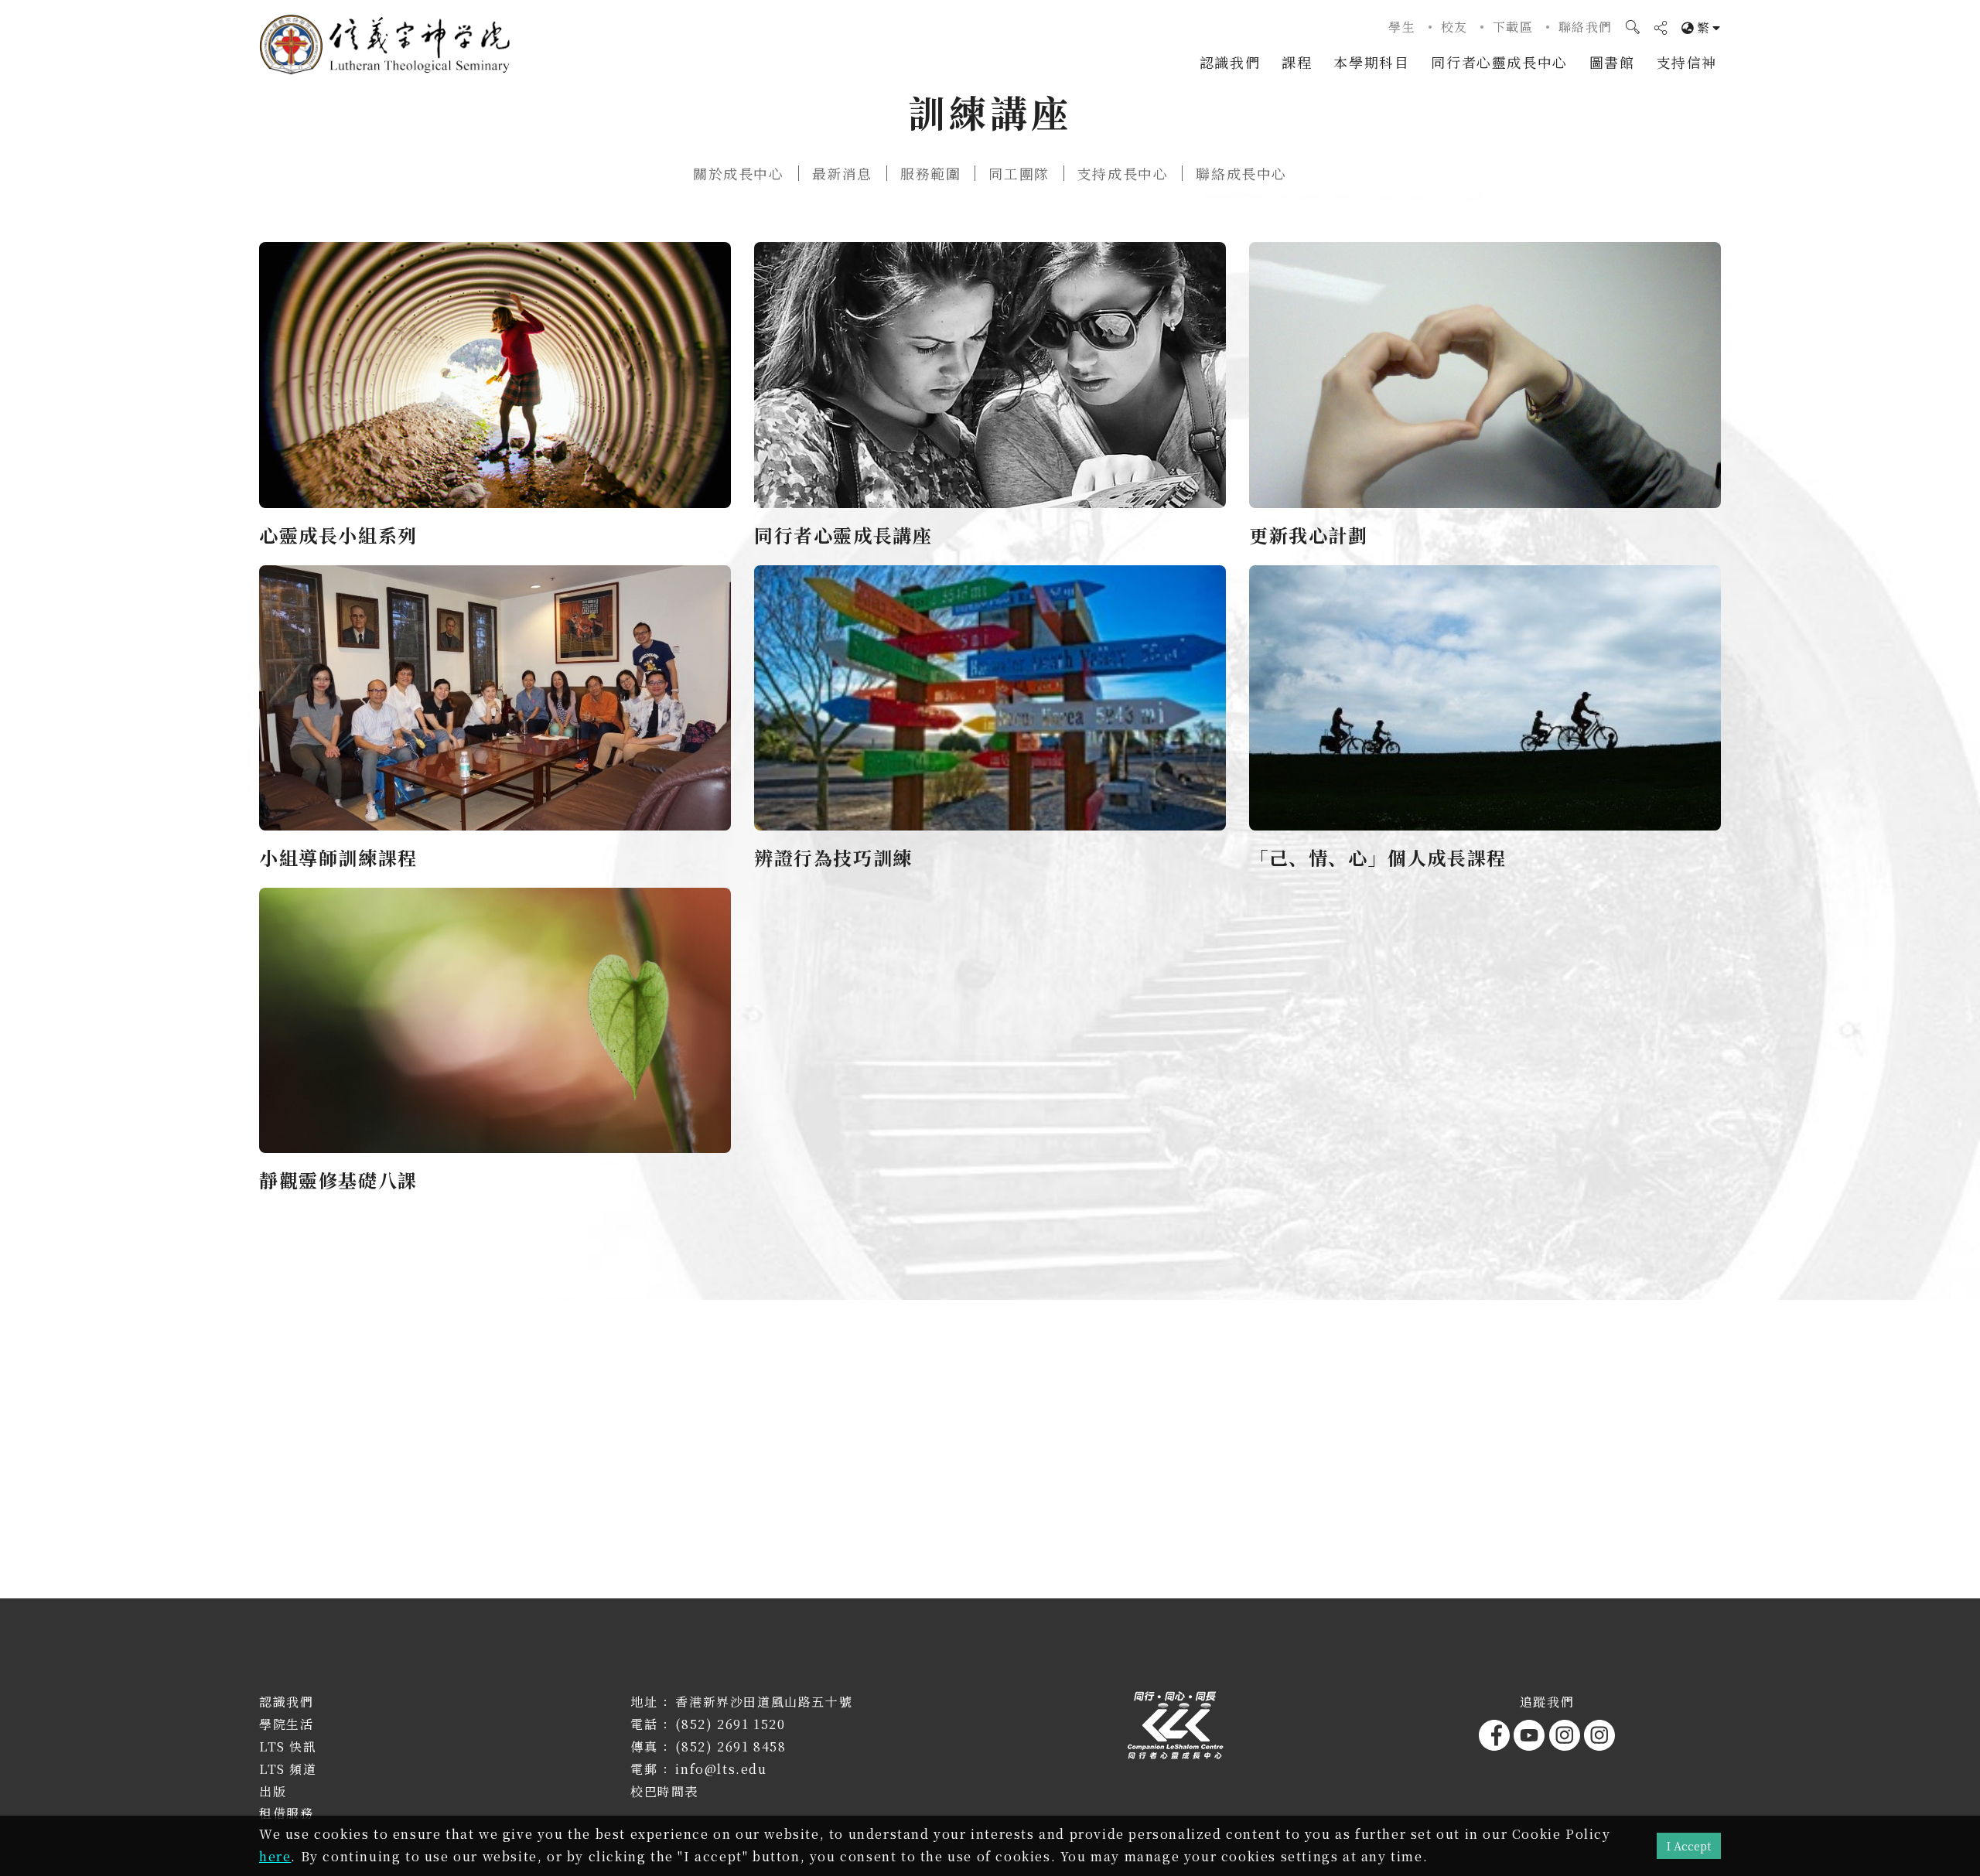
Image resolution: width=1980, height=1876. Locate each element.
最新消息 (842, 173)
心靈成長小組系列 (338, 535)
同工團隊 (1019, 173)
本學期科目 (1371, 62)
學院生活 (286, 1724)
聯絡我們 (1586, 27)
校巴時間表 (664, 1791)
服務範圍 (930, 173)
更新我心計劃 (1309, 535)
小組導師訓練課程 (338, 857)
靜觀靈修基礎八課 (338, 1180)
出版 (273, 1791)
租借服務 (286, 1813)
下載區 (1513, 27)
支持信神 (1687, 62)
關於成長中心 (739, 173)
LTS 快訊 (288, 1746)
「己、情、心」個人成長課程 (1378, 857)
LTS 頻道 (288, 1769)
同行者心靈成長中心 (1499, 62)
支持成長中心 (1123, 173)
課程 (1297, 62)
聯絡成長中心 (1241, 173)
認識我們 (1230, 62)
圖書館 (1612, 62)
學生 (1402, 27)
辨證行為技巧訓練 (833, 857)
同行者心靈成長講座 (843, 535)
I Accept (1689, 1845)
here (275, 1856)
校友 (1454, 27)
